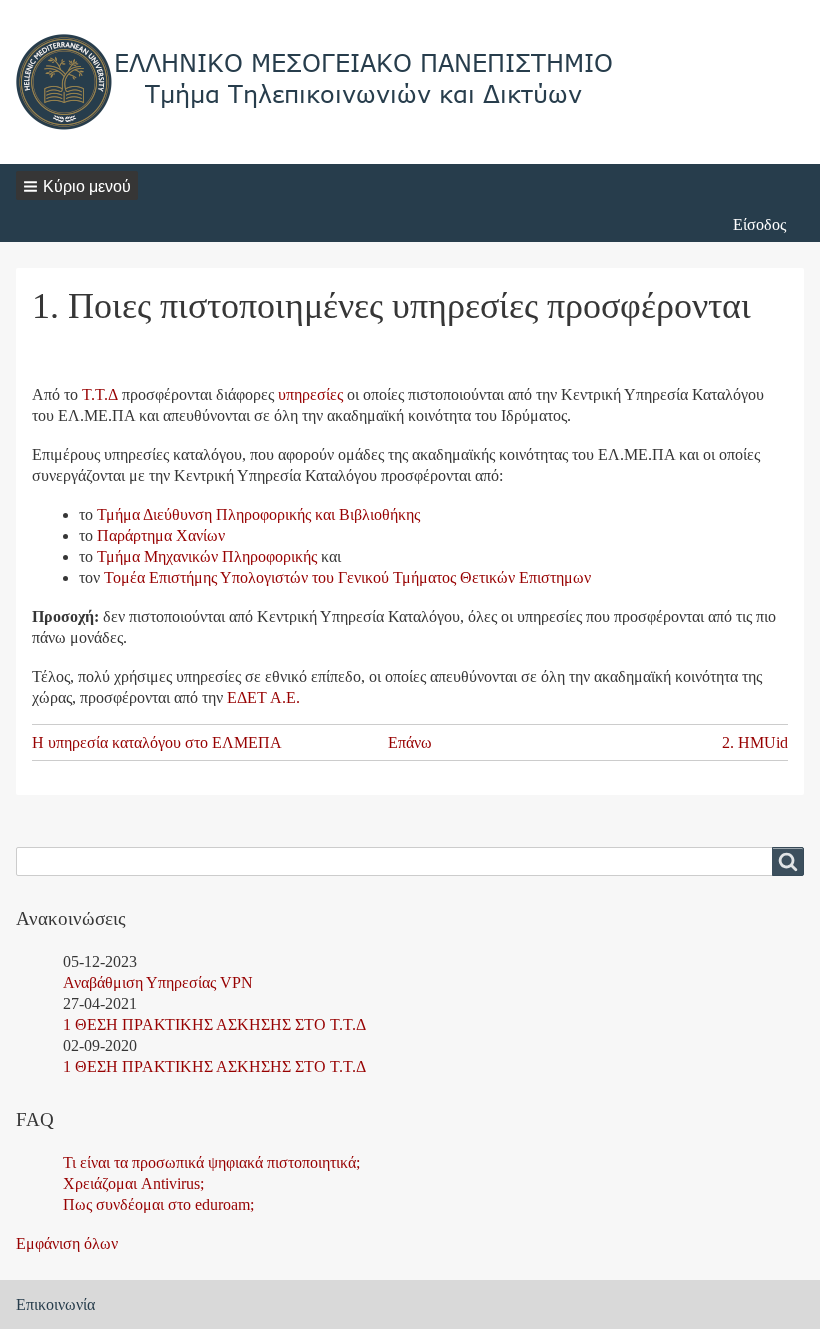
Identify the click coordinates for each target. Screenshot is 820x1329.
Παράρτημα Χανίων (161, 535)
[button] (77, 185)
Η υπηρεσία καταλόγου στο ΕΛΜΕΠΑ (157, 742)
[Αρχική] (316, 82)
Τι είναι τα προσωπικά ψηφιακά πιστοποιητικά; (211, 1162)
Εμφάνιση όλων (67, 1243)
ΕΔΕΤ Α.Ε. (263, 697)
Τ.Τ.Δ (100, 394)
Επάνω (410, 742)
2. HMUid (755, 742)
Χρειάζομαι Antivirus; (133, 1183)
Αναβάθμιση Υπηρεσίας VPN (158, 982)
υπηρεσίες (310, 394)
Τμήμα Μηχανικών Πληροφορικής (207, 556)
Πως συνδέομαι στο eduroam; (158, 1204)
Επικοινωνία (55, 1304)
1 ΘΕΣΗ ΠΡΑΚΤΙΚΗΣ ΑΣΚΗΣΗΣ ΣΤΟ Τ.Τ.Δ (214, 1024)
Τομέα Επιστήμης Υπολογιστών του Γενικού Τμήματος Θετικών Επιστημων (347, 577)
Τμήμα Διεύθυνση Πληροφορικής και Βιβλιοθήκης (258, 514)
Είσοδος (759, 224)
